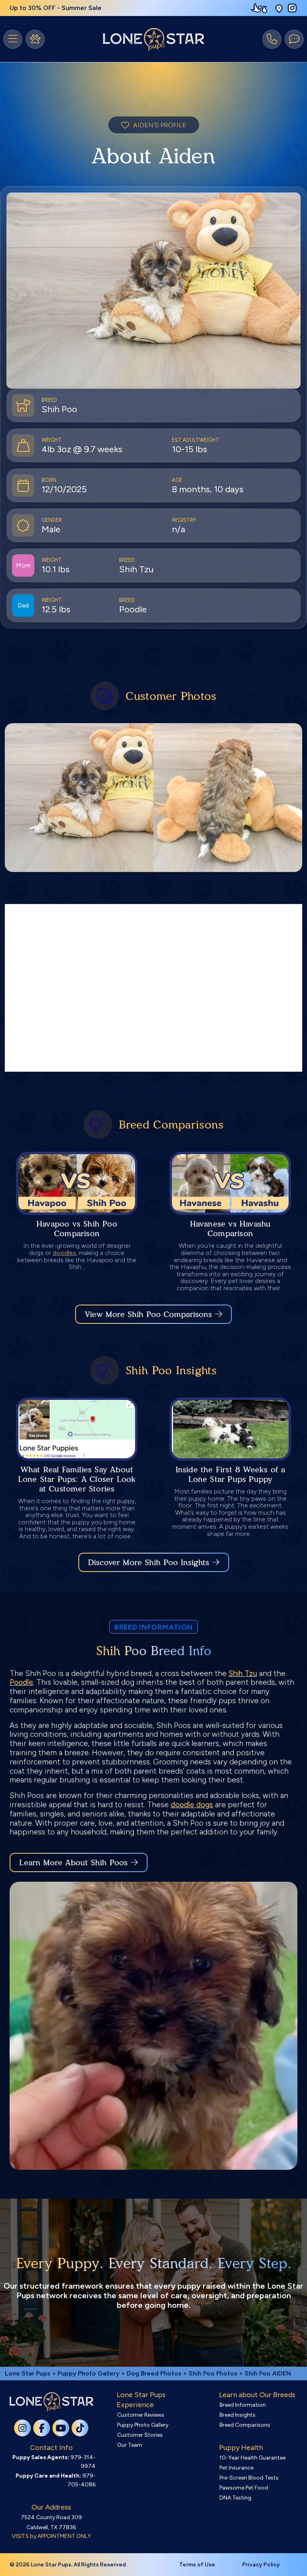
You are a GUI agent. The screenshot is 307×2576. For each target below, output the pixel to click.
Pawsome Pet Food (244, 2488)
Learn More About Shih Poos (73, 1862)
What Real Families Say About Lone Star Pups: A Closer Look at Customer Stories (77, 1479)
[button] (279, 8)
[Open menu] (13, 39)
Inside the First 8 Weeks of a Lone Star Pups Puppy (230, 1474)
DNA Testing (235, 2498)
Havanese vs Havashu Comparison (230, 1229)
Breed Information (243, 2405)
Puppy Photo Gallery (89, 2373)
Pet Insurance (236, 2468)
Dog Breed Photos (154, 2373)
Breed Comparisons (245, 2425)
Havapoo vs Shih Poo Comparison (77, 1229)
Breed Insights (237, 2415)
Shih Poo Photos (213, 2373)
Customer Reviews (141, 2415)
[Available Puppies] (35, 39)
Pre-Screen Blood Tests (249, 2478)
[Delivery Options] (261, 8)
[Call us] (272, 39)
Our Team (130, 2445)
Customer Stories (140, 2435)
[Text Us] (294, 39)
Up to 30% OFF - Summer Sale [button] (56, 8)
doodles (64, 1253)
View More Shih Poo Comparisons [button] (148, 1314)
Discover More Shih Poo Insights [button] (149, 1562)
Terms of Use (197, 2565)
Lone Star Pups (28, 2373)
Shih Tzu (243, 1673)
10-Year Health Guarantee (252, 2458)
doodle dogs (192, 1805)
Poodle (21, 1682)
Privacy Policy (261, 2565)
